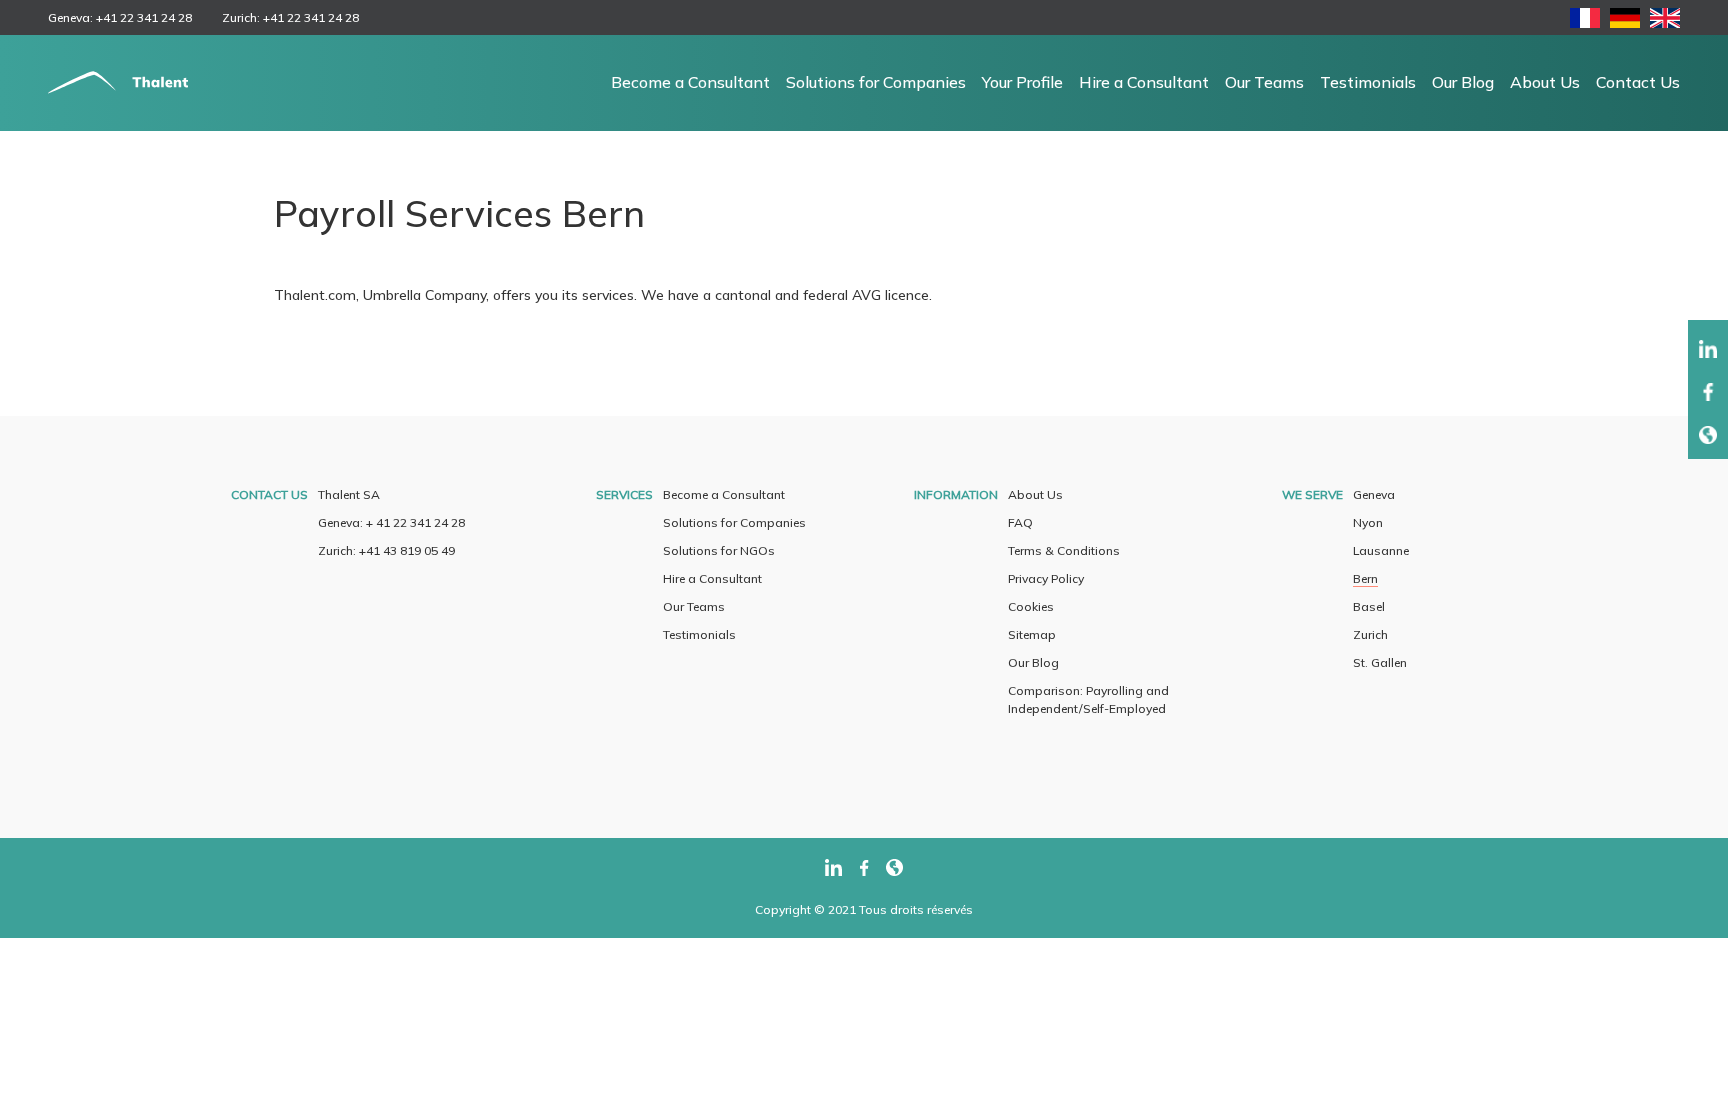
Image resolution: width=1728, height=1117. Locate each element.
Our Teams (1264, 82)
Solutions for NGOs (719, 550)
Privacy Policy (1046, 578)
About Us (1545, 82)
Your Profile (1022, 82)
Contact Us (1638, 82)
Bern (1365, 578)
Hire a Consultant (1144, 82)
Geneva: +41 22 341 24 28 (120, 17)
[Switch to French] (1585, 22)
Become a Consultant (690, 82)
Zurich (1370, 634)
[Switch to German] (1625, 22)
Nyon (1368, 522)
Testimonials (1368, 82)
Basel (1369, 606)
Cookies (1031, 606)
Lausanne (1381, 550)
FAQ (1020, 522)
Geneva (1374, 494)
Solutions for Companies (876, 82)
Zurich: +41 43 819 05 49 (386, 550)
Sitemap (1032, 634)
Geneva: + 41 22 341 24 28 (391, 522)
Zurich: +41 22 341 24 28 (290, 17)
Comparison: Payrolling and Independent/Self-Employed (1088, 699)
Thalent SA (349, 494)
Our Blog (1463, 82)
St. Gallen (1380, 662)
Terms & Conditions (1064, 550)
